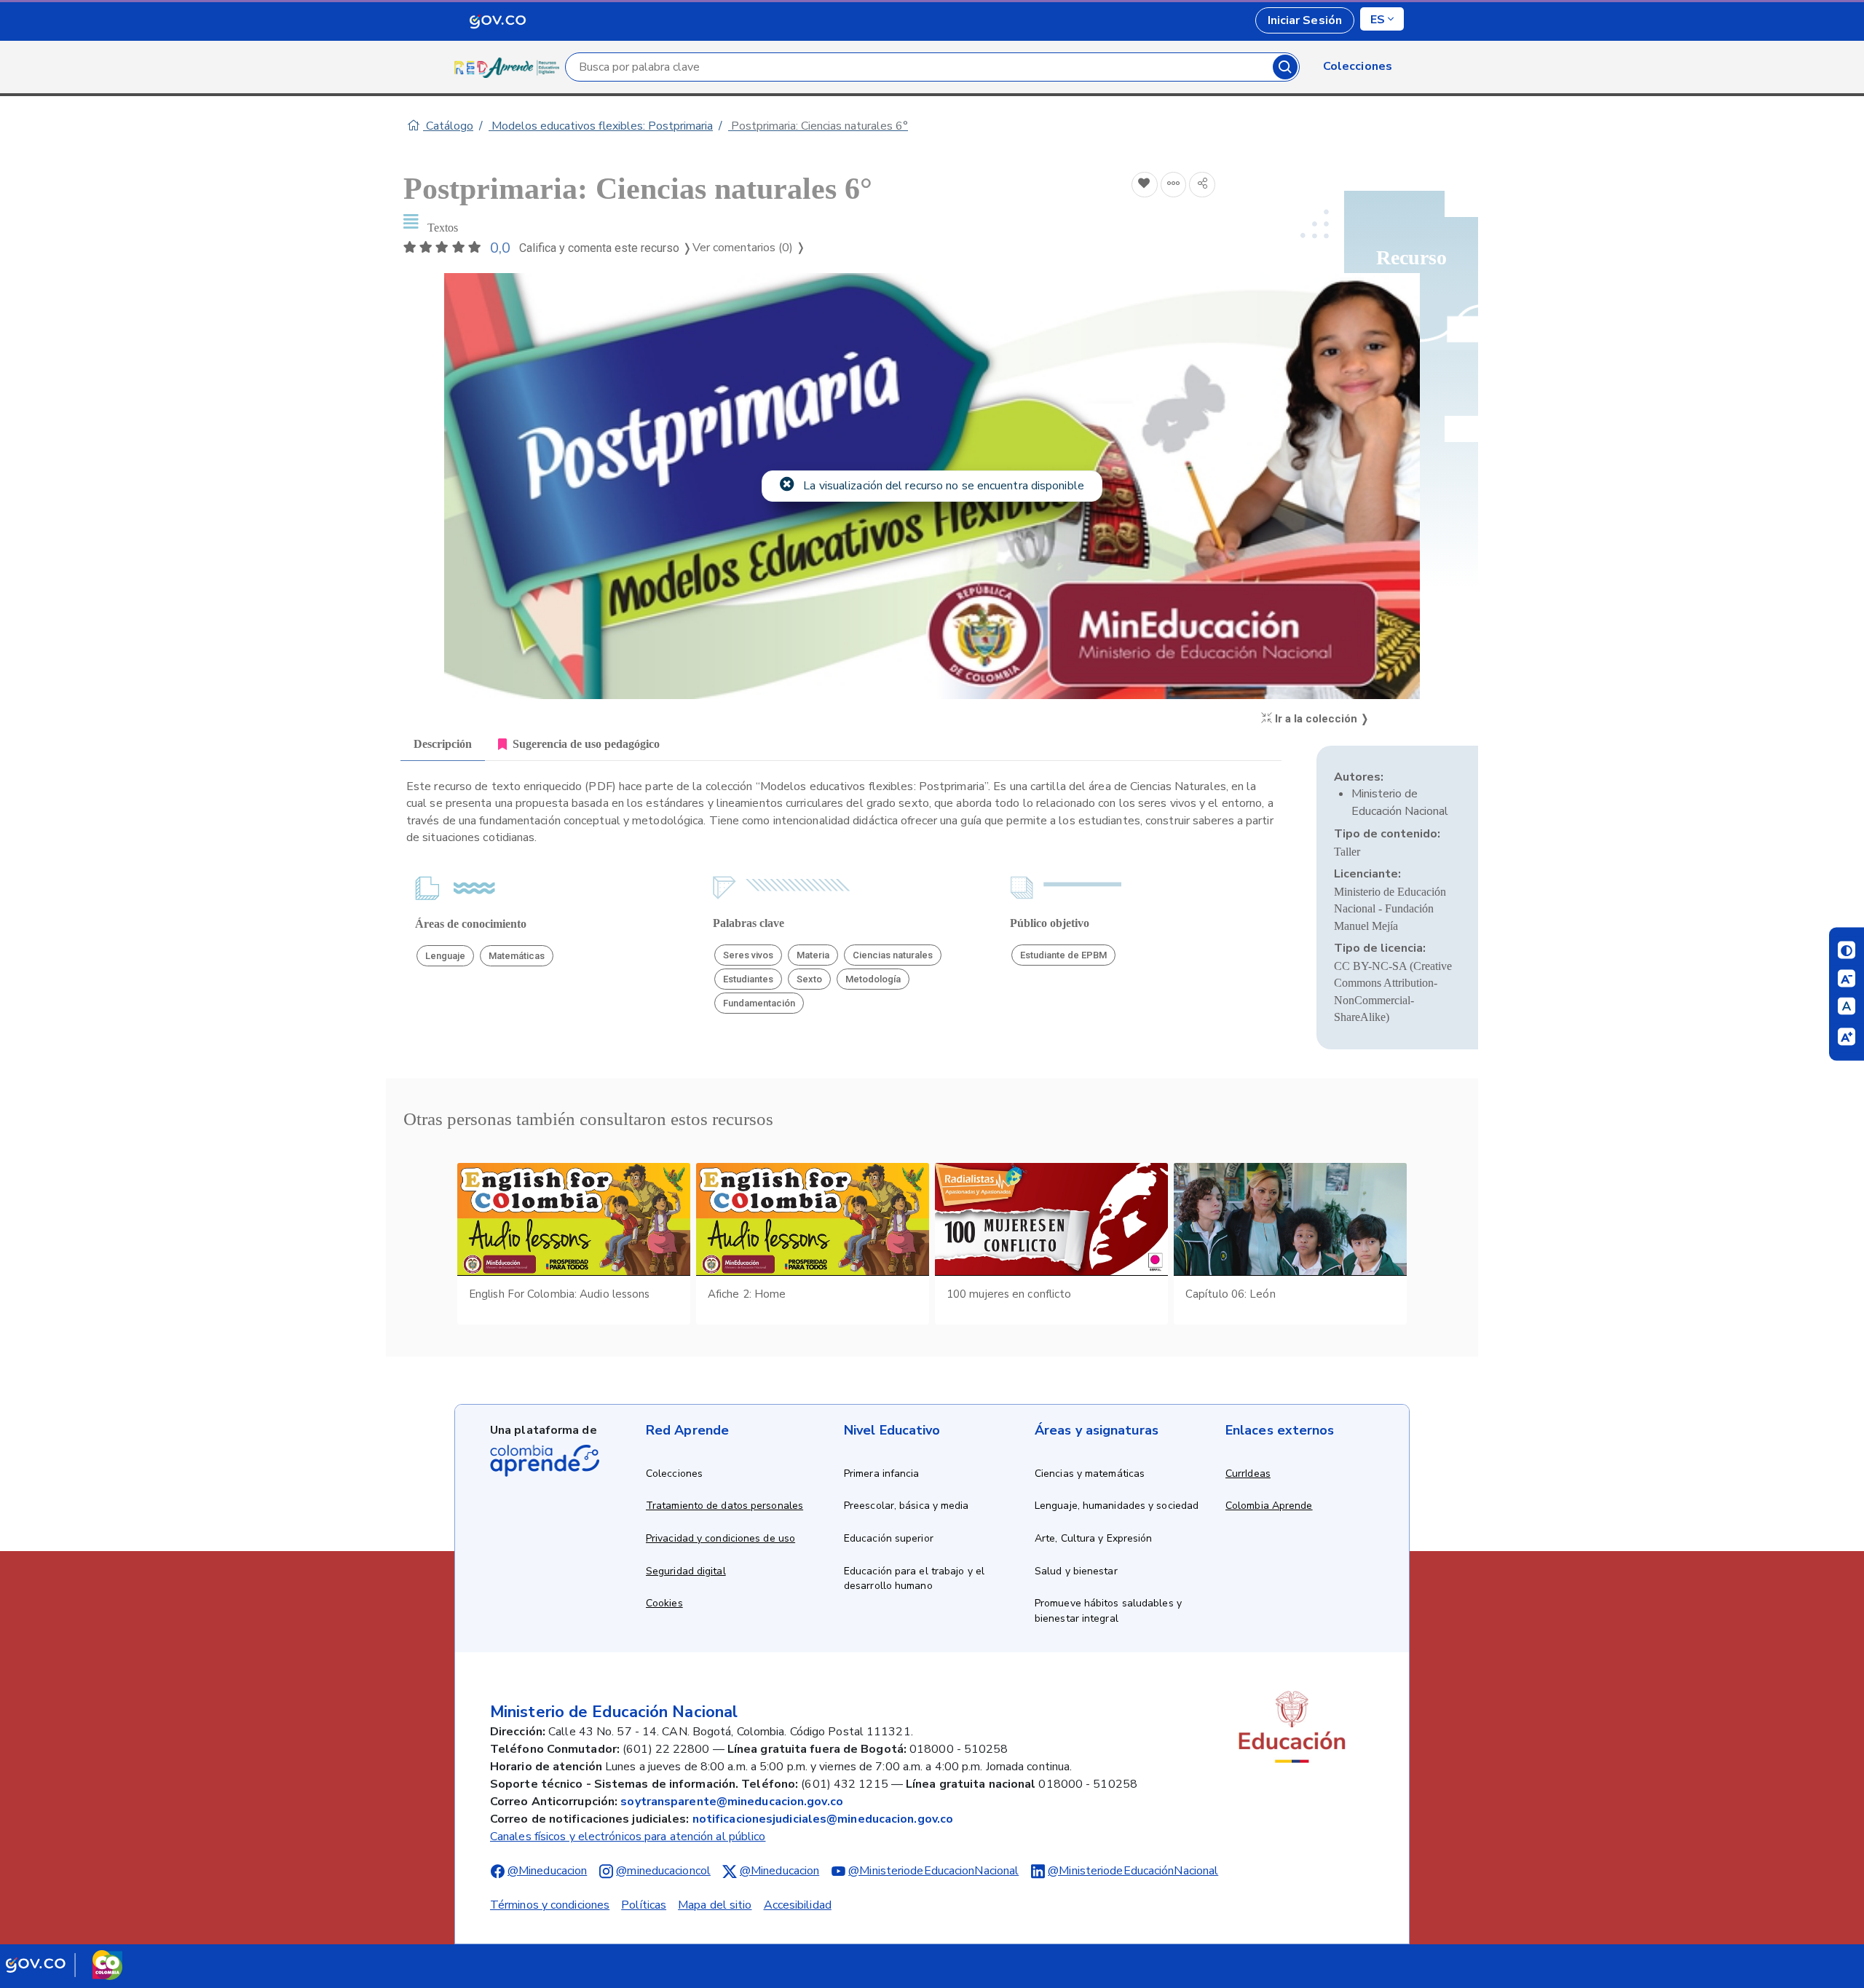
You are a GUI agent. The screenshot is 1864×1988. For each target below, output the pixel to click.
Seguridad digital (686, 1571)
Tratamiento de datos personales (724, 1506)
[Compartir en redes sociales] (1202, 185)
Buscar (1285, 67)
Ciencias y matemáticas (1090, 1474)
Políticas (644, 1905)
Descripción (443, 744)
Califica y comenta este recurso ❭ (605, 248)
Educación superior (889, 1538)
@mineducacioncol (663, 1871)
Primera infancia (882, 1474)
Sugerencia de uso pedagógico (586, 744)
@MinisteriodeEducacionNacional (933, 1871)
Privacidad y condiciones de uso (720, 1538)
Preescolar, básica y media (907, 1506)
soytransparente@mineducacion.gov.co (732, 1802)
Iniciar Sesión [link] (1305, 20)
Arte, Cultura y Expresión (1094, 1538)
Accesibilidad (798, 1905)
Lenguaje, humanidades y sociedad (1117, 1506)
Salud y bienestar (1076, 1571)
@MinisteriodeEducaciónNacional (1133, 1871)
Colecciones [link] (1358, 66)
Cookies (664, 1603)
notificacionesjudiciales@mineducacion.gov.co (823, 1819)
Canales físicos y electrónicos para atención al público (628, 1837)
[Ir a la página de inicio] (510, 67)
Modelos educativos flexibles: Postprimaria (601, 126)
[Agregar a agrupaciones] (1174, 185)
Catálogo (448, 126)
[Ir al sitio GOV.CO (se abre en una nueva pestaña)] (64, 1965)
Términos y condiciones (550, 1905)
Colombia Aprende (1269, 1506)
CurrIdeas (1248, 1474)
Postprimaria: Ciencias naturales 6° (818, 126)
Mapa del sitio (715, 1905)
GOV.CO (497, 20)
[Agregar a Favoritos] (1145, 185)
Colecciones (674, 1474)
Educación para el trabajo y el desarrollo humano (914, 1579)
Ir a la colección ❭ (1321, 719)
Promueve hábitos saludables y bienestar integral (1108, 1611)
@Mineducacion (547, 1871)
